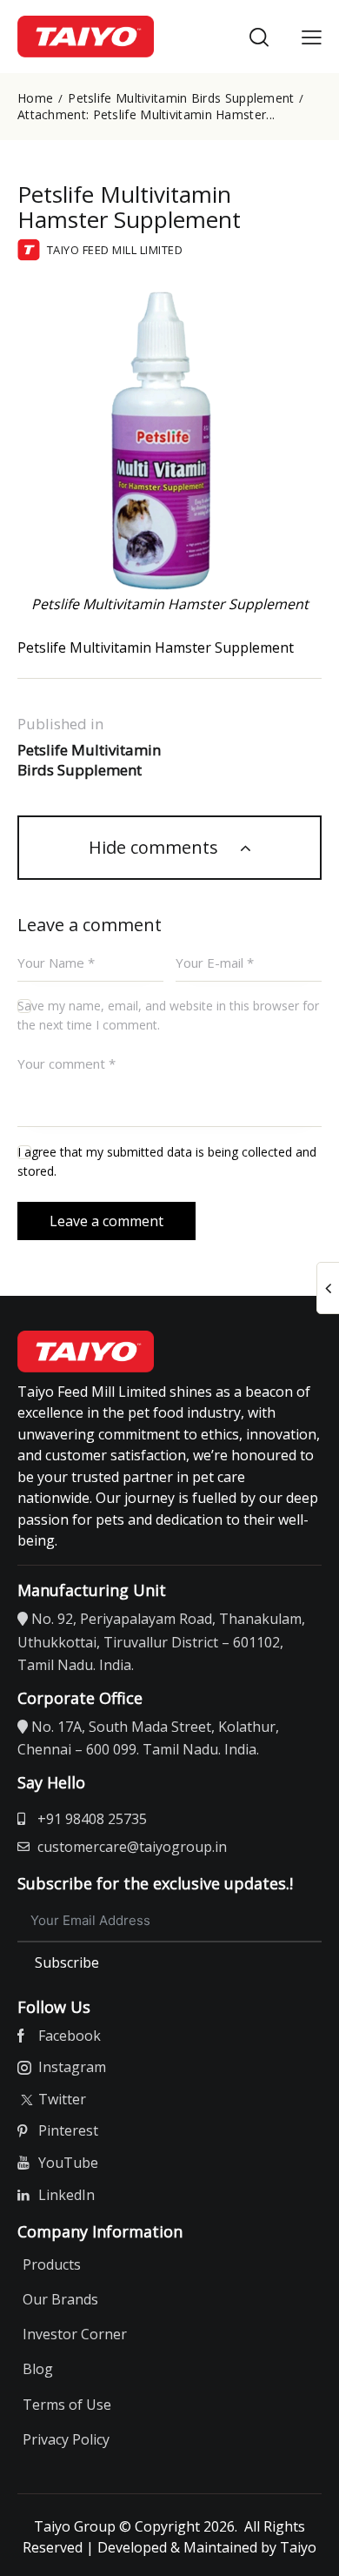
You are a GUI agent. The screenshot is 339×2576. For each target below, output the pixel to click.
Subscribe (67, 1962)
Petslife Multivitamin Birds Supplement (181, 98)
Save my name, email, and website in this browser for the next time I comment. (168, 1015)
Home (35, 98)
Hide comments (156, 847)
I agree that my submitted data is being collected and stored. (167, 1161)
